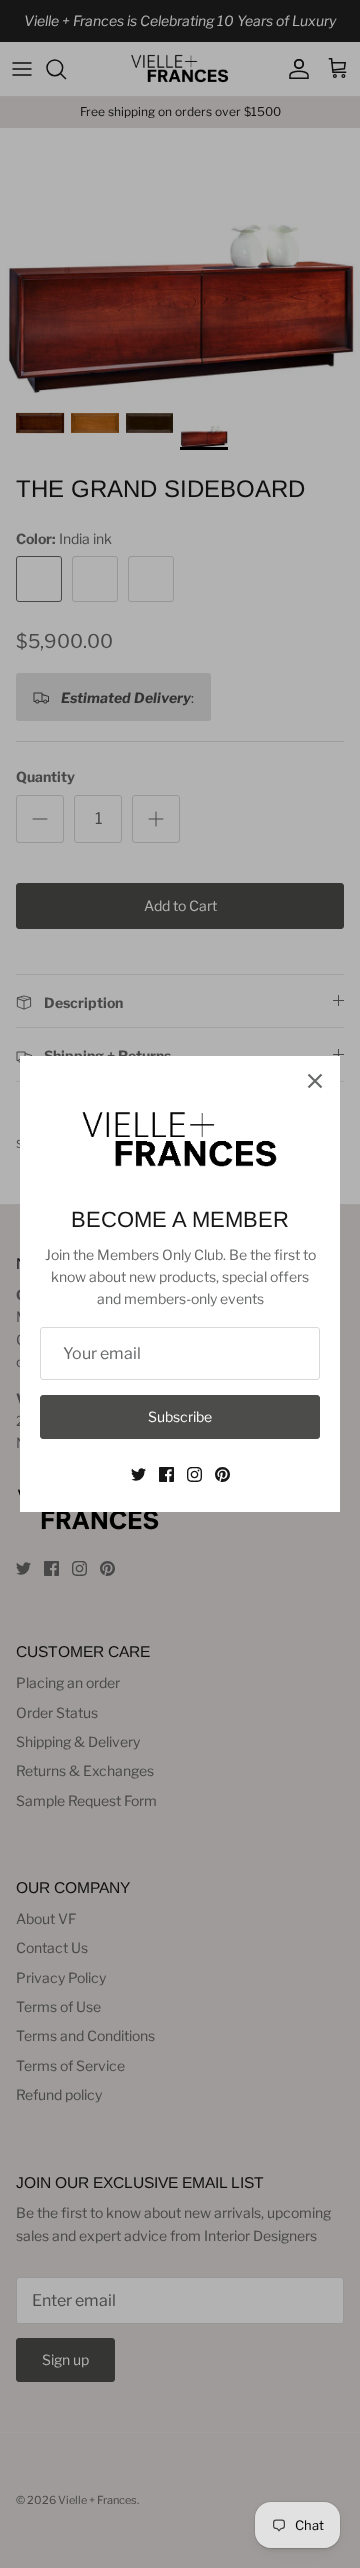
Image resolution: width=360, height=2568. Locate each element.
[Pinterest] (222, 1474)
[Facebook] (166, 1474)
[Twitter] (138, 1474)
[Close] (315, 1081)
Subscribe (180, 1416)
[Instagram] (194, 1474)
